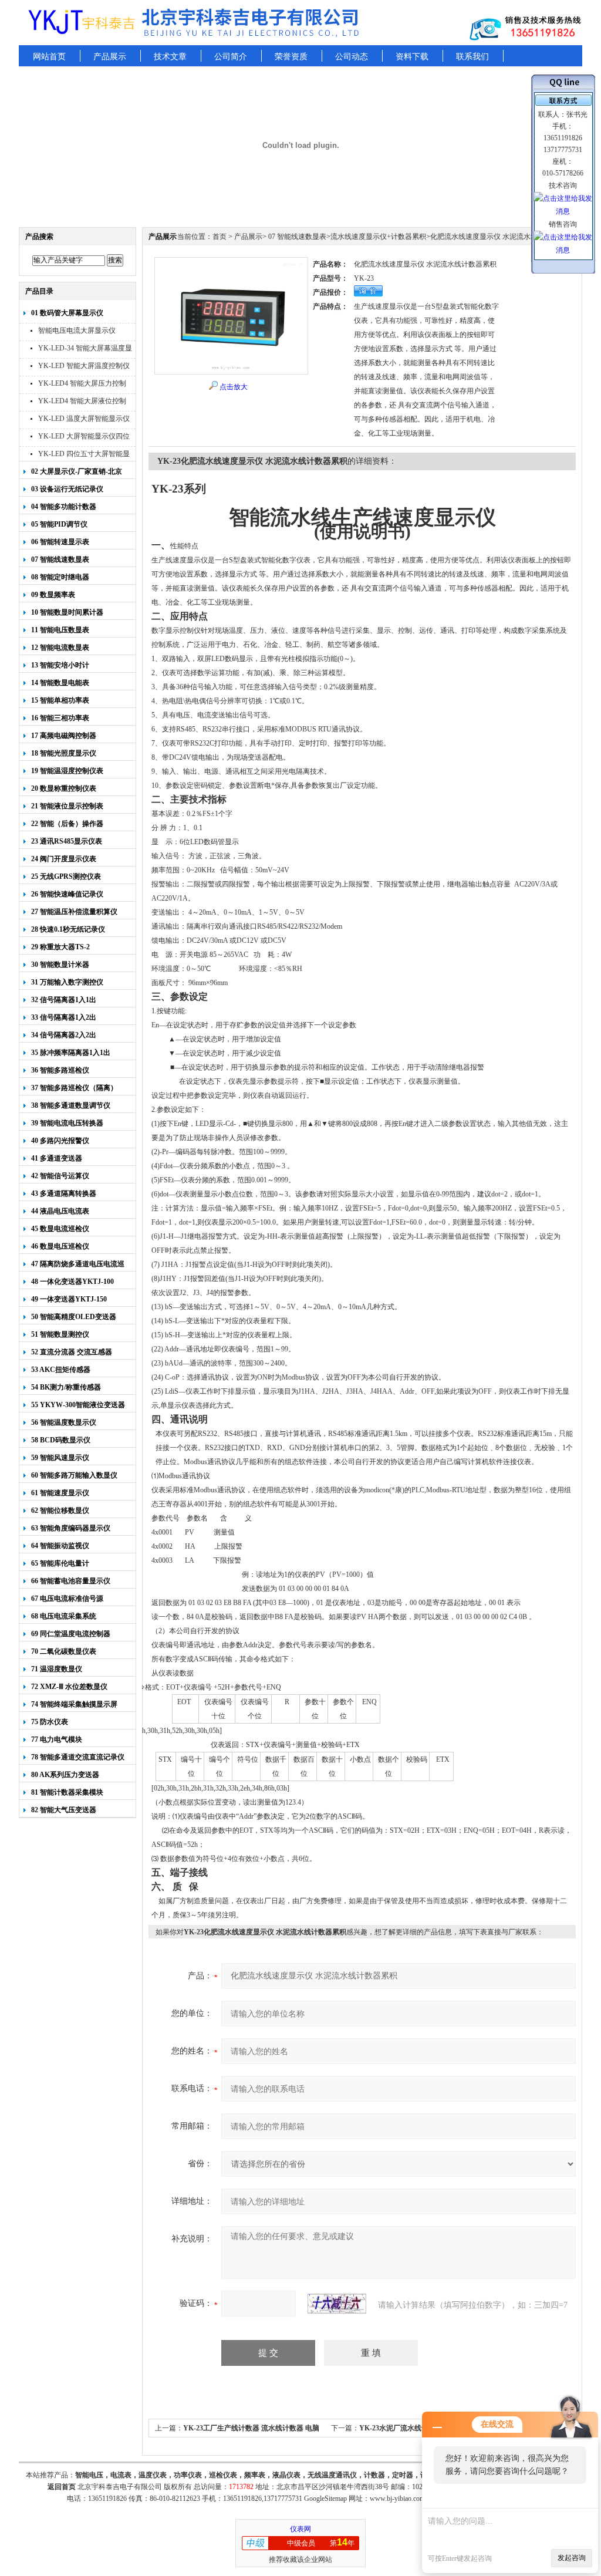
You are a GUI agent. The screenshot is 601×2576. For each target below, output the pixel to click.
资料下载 (412, 57)
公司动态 (352, 57)
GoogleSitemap (325, 2499)
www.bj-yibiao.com (397, 2499)
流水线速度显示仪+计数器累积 (378, 237)
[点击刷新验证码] (337, 2304)
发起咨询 (572, 2558)
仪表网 (300, 2529)
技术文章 (170, 57)
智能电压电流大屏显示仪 (77, 331)
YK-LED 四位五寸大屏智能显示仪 (84, 455)
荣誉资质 (291, 57)
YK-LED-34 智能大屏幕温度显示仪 (85, 350)
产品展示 (110, 57)
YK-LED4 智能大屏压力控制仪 (82, 385)
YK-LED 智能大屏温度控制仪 (84, 366)
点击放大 (234, 387)
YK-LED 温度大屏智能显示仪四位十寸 (84, 420)
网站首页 (49, 57)
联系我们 (472, 57)
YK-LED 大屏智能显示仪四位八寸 (84, 438)
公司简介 (231, 57)
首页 (220, 237)
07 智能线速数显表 (296, 237)
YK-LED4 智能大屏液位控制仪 (82, 402)
